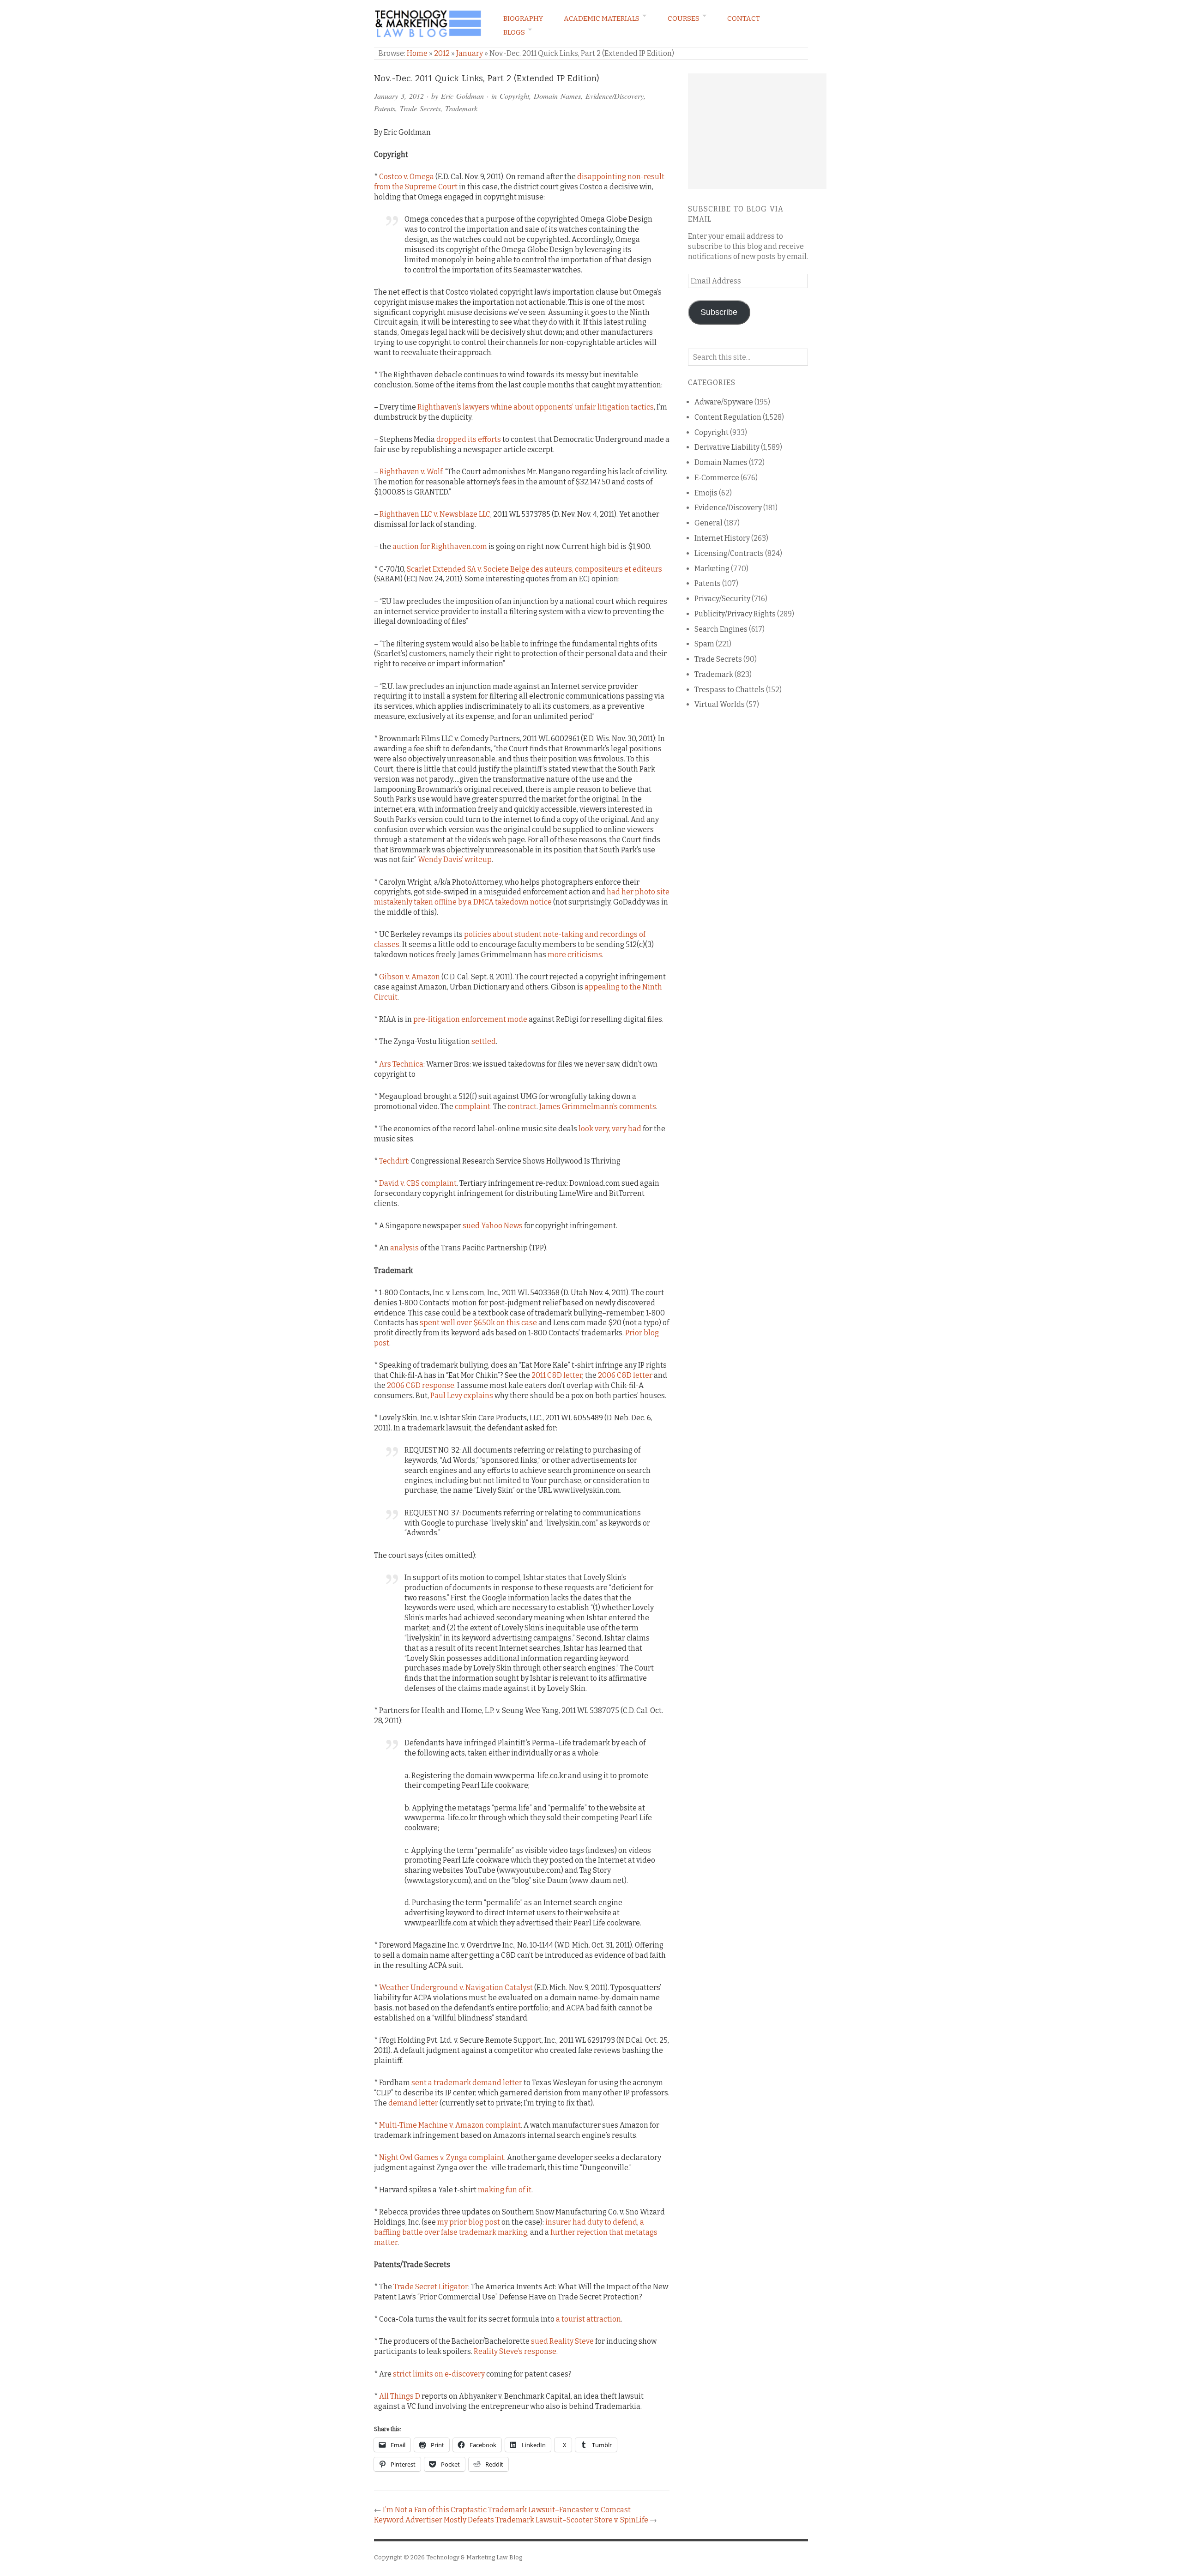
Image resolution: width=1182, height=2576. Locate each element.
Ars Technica (401, 1064)
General (709, 523)
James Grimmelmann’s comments (598, 1107)
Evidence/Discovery (615, 96)
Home (417, 53)
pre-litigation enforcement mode (470, 1019)
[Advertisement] (757, 131)
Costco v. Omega (407, 177)
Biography (523, 18)
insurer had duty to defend (591, 2222)
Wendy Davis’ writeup (455, 860)
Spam (704, 644)
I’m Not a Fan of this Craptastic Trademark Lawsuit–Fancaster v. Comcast (507, 2510)
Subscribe (719, 312)
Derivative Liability (727, 447)
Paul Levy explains (462, 1396)
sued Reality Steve (562, 2341)
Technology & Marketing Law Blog (474, 2557)
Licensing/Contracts (729, 553)
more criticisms (575, 955)
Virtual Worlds (720, 704)
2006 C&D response (421, 1385)
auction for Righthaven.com (440, 546)
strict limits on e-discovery (439, 2374)
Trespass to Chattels (730, 690)
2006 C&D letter (625, 1375)
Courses (684, 18)
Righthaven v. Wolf (411, 472)
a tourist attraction (588, 2319)
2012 (442, 53)
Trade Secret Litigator (431, 2287)
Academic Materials (602, 18)
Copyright (514, 96)
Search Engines (721, 629)
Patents (385, 108)
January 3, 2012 (399, 96)
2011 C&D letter (557, 1375)
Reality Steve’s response (515, 2351)
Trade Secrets (420, 108)
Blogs (514, 32)
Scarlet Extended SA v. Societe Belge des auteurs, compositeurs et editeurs (534, 569)
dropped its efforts (469, 439)
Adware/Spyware (724, 402)
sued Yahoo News (493, 1226)
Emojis (706, 493)
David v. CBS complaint (418, 1183)
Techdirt (394, 1161)
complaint (473, 1107)
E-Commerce (717, 478)
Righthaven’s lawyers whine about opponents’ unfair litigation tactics (536, 407)
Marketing (712, 569)
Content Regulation (728, 417)
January (470, 53)
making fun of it (505, 2190)
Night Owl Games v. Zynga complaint (442, 2157)
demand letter (413, 2103)
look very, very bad (610, 1129)
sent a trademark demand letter (467, 2083)
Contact (744, 18)
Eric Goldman (462, 96)
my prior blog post (469, 2222)
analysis (404, 1248)
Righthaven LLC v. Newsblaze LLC (435, 514)
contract (522, 1107)
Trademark (461, 108)
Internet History (722, 538)
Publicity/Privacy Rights (735, 614)
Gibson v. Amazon (410, 977)
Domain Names (557, 96)
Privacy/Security (722, 599)
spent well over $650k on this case (478, 1323)
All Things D (400, 2396)
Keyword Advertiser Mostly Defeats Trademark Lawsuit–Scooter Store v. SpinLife (511, 2520)
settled (484, 1041)
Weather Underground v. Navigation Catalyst (456, 1988)
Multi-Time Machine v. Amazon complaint (450, 2125)
